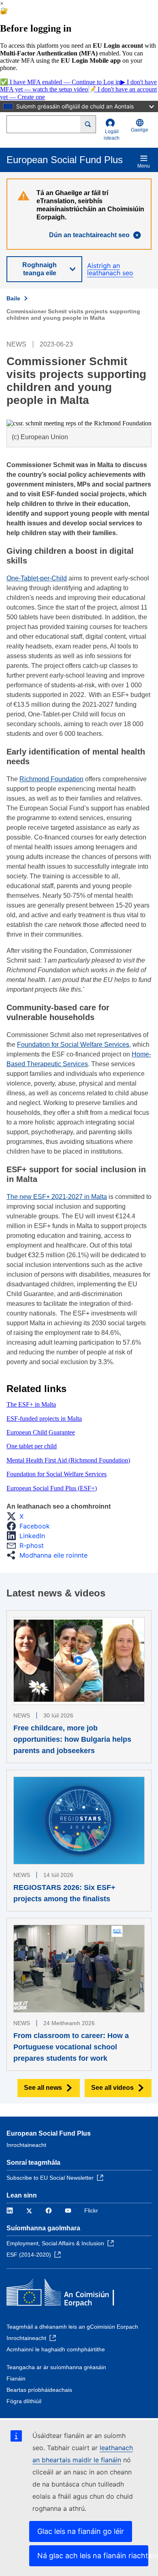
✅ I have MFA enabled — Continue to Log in (60, 82)
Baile (13, 298)
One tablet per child (32, 1446)
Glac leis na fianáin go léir (81, 2531)
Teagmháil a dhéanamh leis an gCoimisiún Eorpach (72, 2327)
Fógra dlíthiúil (24, 2401)
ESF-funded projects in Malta (44, 1419)
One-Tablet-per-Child (37, 578)
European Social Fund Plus (49, 2133)
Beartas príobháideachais (39, 2390)
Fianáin (16, 2378)
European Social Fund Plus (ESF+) (52, 1488)
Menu (144, 166)
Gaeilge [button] (140, 130)
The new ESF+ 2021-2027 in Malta (57, 1197)
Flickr (91, 2210)
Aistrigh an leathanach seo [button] (110, 269)
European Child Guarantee (41, 1432)
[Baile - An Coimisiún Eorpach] (65, 2294)
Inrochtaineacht (26, 2145)
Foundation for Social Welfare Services (73, 1045)
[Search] (88, 124)
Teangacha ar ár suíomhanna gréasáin (56, 2367)
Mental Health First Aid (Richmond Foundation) (68, 1460)
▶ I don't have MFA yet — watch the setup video (78, 86)
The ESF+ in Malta (31, 1404)
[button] (17, 1516)
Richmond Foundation (51, 779)
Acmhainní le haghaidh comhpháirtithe (56, 2349)
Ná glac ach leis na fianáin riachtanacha (93, 2556)
